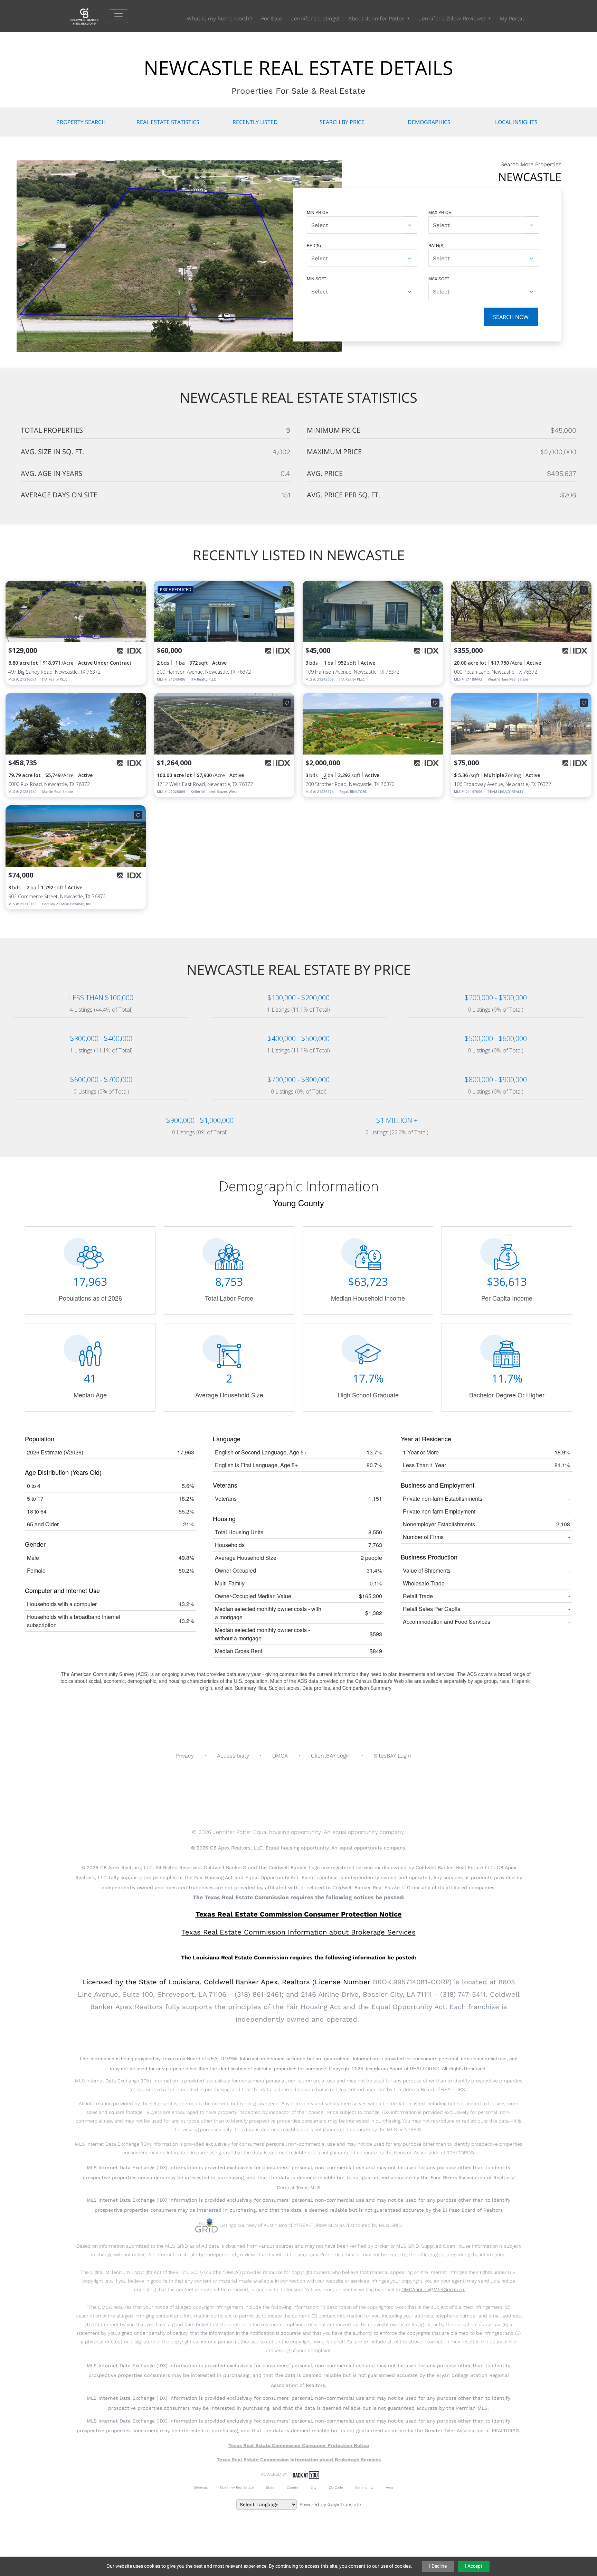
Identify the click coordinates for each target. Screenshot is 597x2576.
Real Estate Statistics (168, 122)
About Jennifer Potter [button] (377, 18)
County (292, 2487)
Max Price (440, 212)
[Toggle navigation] (119, 16)
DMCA (280, 1756)
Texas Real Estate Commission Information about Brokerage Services (299, 2460)
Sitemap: (201, 2487)
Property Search (81, 122)
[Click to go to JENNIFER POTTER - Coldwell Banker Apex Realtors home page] (90, 16)
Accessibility (233, 1756)
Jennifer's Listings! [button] (315, 18)
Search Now (511, 317)
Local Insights (516, 122)
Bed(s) (314, 245)
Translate (351, 2504)
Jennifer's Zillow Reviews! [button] (453, 18)
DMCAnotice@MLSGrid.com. (433, 2289)
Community (364, 2487)
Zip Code (336, 2487)
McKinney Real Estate (237, 2487)
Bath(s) (437, 245)
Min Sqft (316, 278)
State (270, 2487)
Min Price (318, 212)
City (314, 2487)
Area (389, 2487)
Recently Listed (255, 122)
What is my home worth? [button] (219, 18)
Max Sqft (439, 278)
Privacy (185, 1756)
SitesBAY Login (392, 1756)
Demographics (429, 122)
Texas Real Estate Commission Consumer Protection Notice (299, 1914)
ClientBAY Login (331, 1756)
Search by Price (342, 122)
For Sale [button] (272, 18)
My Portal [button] (512, 18)
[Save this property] (138, 590)
